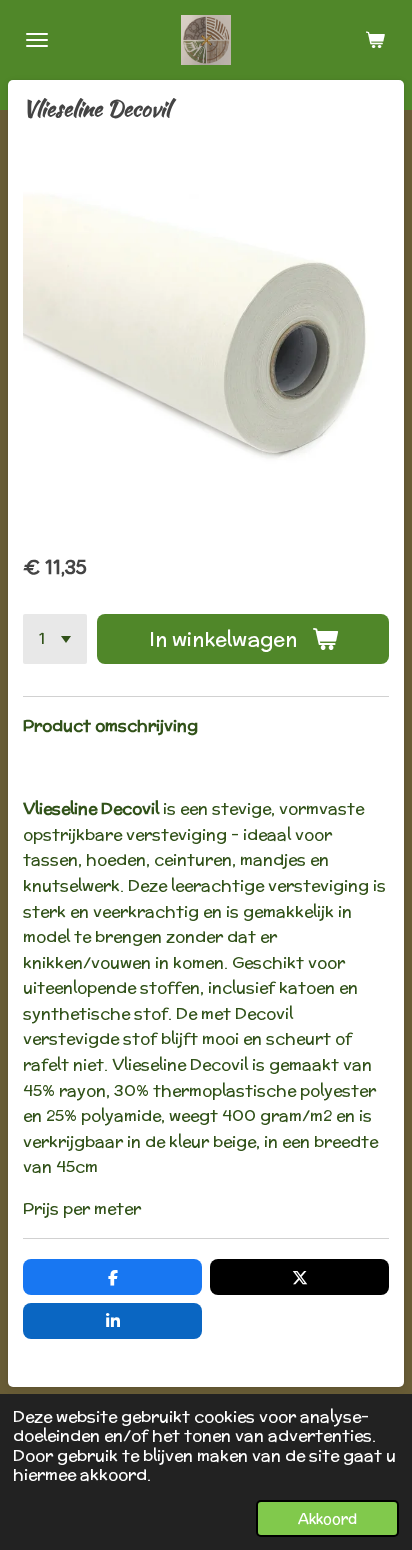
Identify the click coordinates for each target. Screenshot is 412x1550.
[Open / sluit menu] (37, 40)
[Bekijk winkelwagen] (375, 40)
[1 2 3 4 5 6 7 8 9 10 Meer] (55, 639)
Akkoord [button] (327, 1518)
